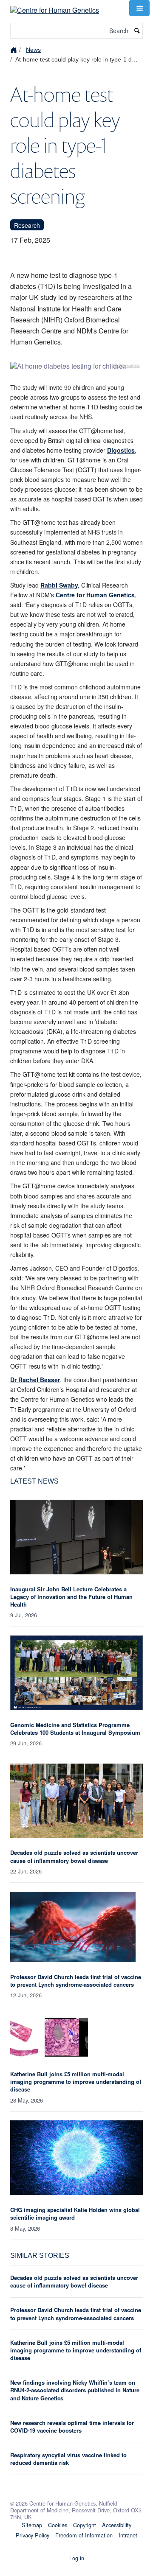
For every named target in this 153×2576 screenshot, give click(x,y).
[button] (139, 8)
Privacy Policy (33, 2535)
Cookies (58, 2525)
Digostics (121, 450)
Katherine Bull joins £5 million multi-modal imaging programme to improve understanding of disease (76, 2082)
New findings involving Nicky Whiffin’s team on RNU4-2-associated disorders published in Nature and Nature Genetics (75, 2390)
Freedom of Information (84, 2535)
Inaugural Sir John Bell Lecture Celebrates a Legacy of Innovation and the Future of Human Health (71, 1597)
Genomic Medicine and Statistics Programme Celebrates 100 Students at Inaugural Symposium (75, 1729)
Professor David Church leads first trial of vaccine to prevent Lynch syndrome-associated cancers (76, 1981)
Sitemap (32, 2525)
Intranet (128, 2535)
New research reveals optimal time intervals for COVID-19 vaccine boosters (72, 2426)
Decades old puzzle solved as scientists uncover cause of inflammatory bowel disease (74, 1856)
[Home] (15, 49)
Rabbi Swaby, (60, 585)
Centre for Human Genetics (95, 595)
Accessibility (117, 2525)
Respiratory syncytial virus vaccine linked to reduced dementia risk (68, 2459)
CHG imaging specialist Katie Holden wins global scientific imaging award (75, 2213)
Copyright (85, 2525)
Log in (77, 2558)
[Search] (137, 31)
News (33, 50)
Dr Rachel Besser (35, 1380)
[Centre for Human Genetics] (55, 7)
